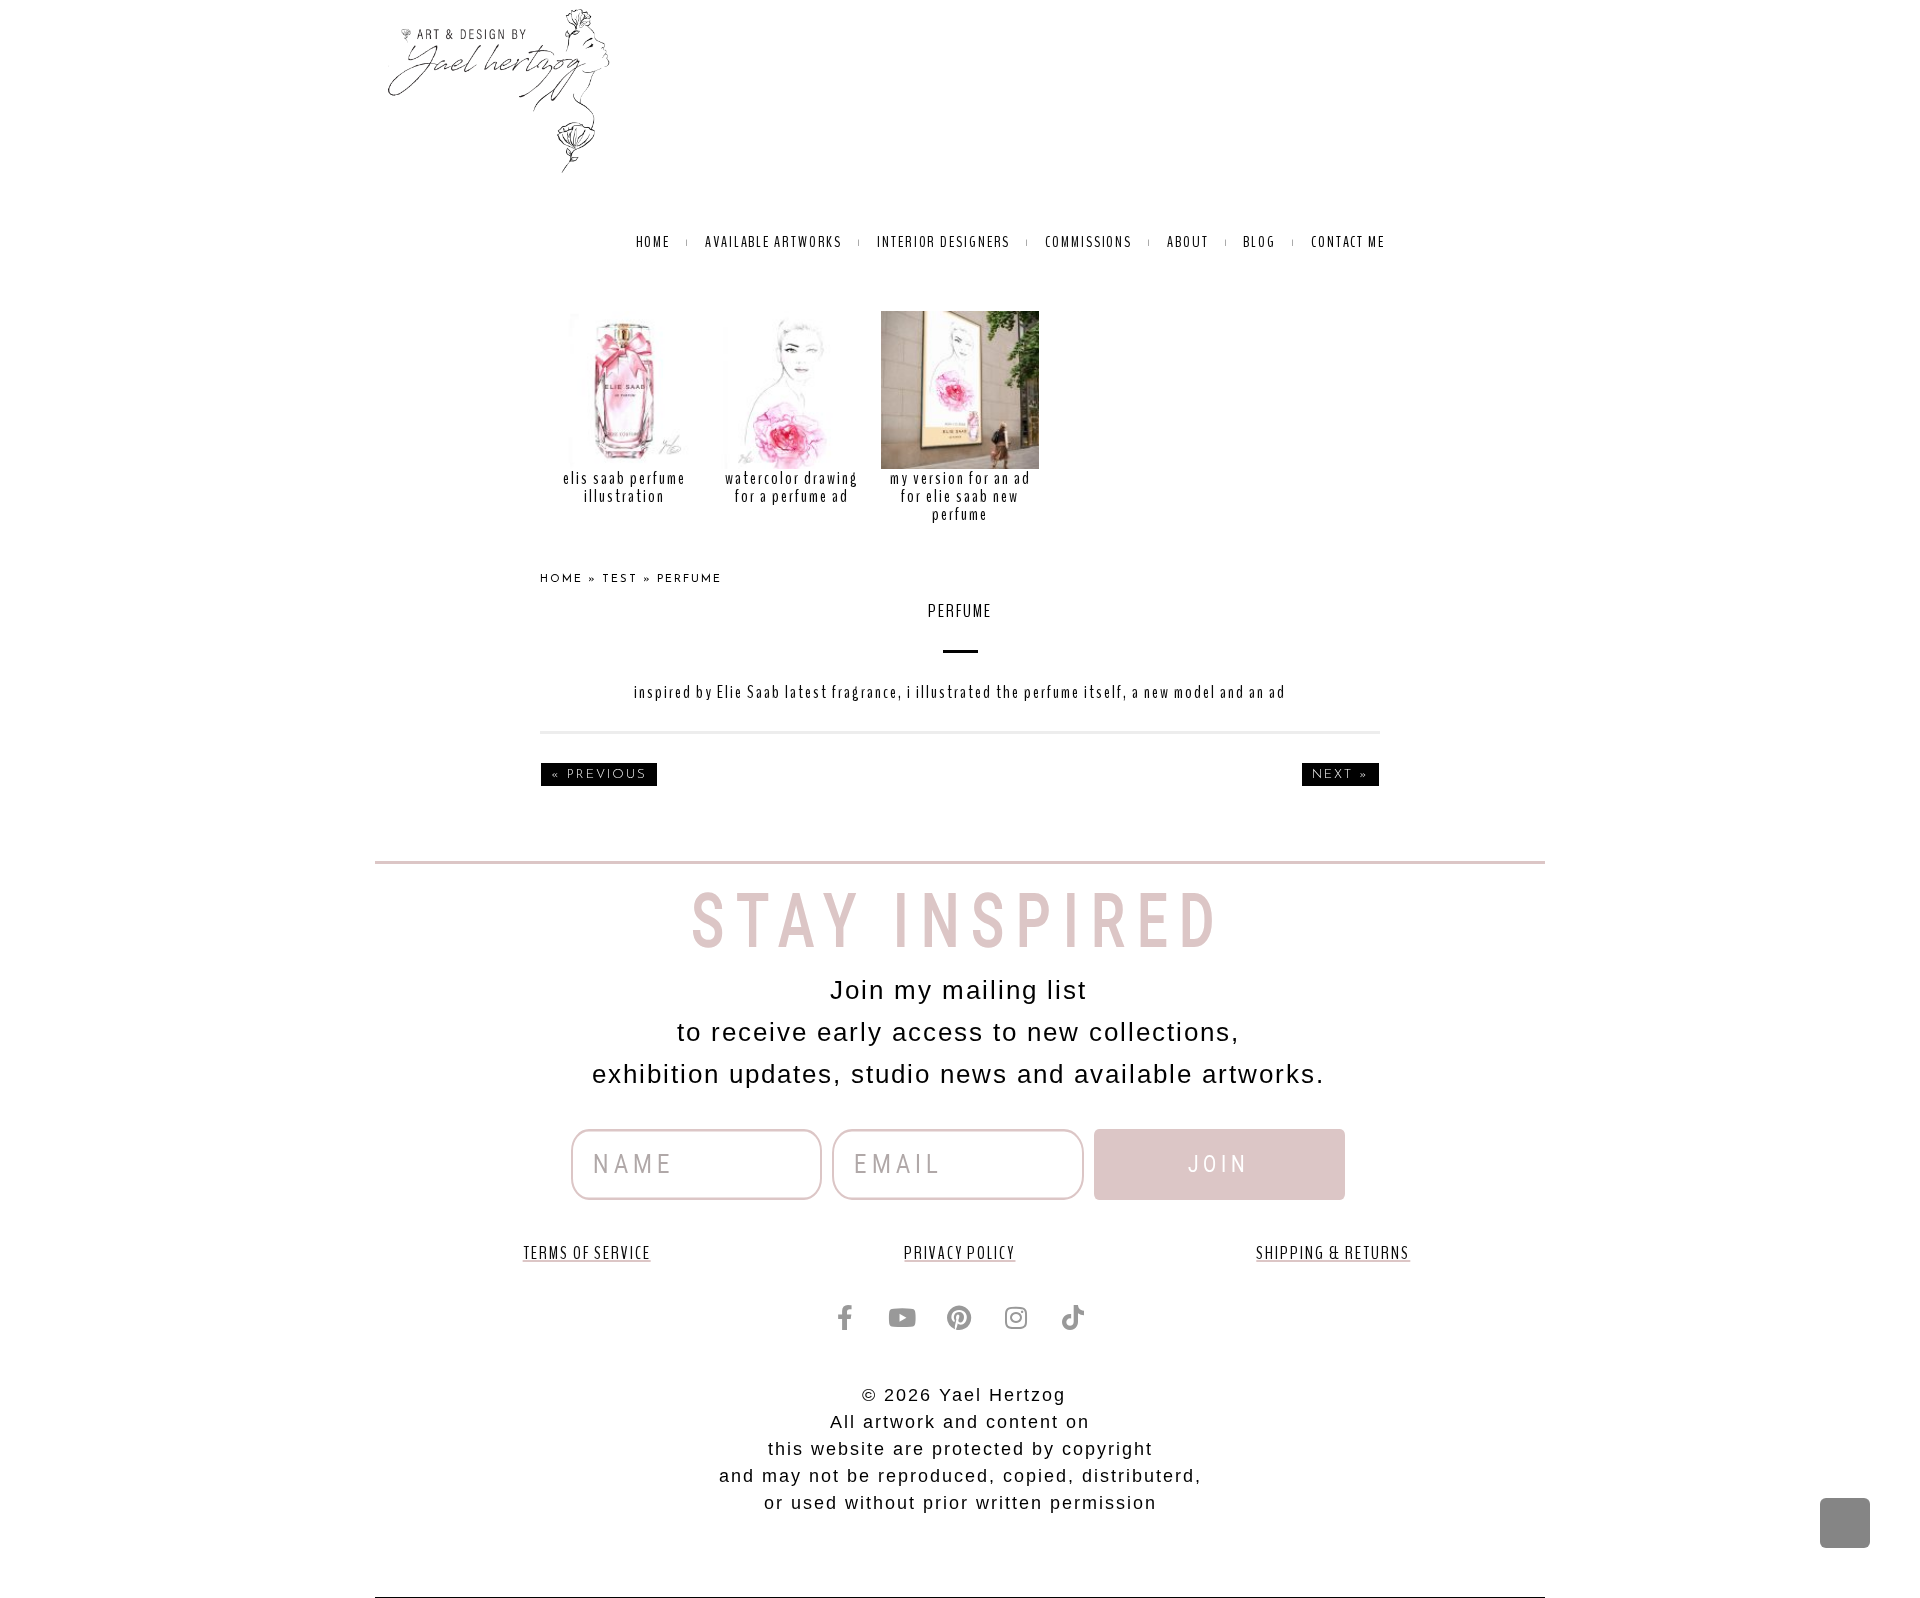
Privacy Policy (959, 1253)
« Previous (599, 774)
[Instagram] (1017, 1317)
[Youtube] (903, 1317)
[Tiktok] (1074, 1317)
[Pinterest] (960, 1317)
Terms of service (587, 1253)
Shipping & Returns (1333, 1253)
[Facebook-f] (846, 1317)
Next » (1340, 774)
